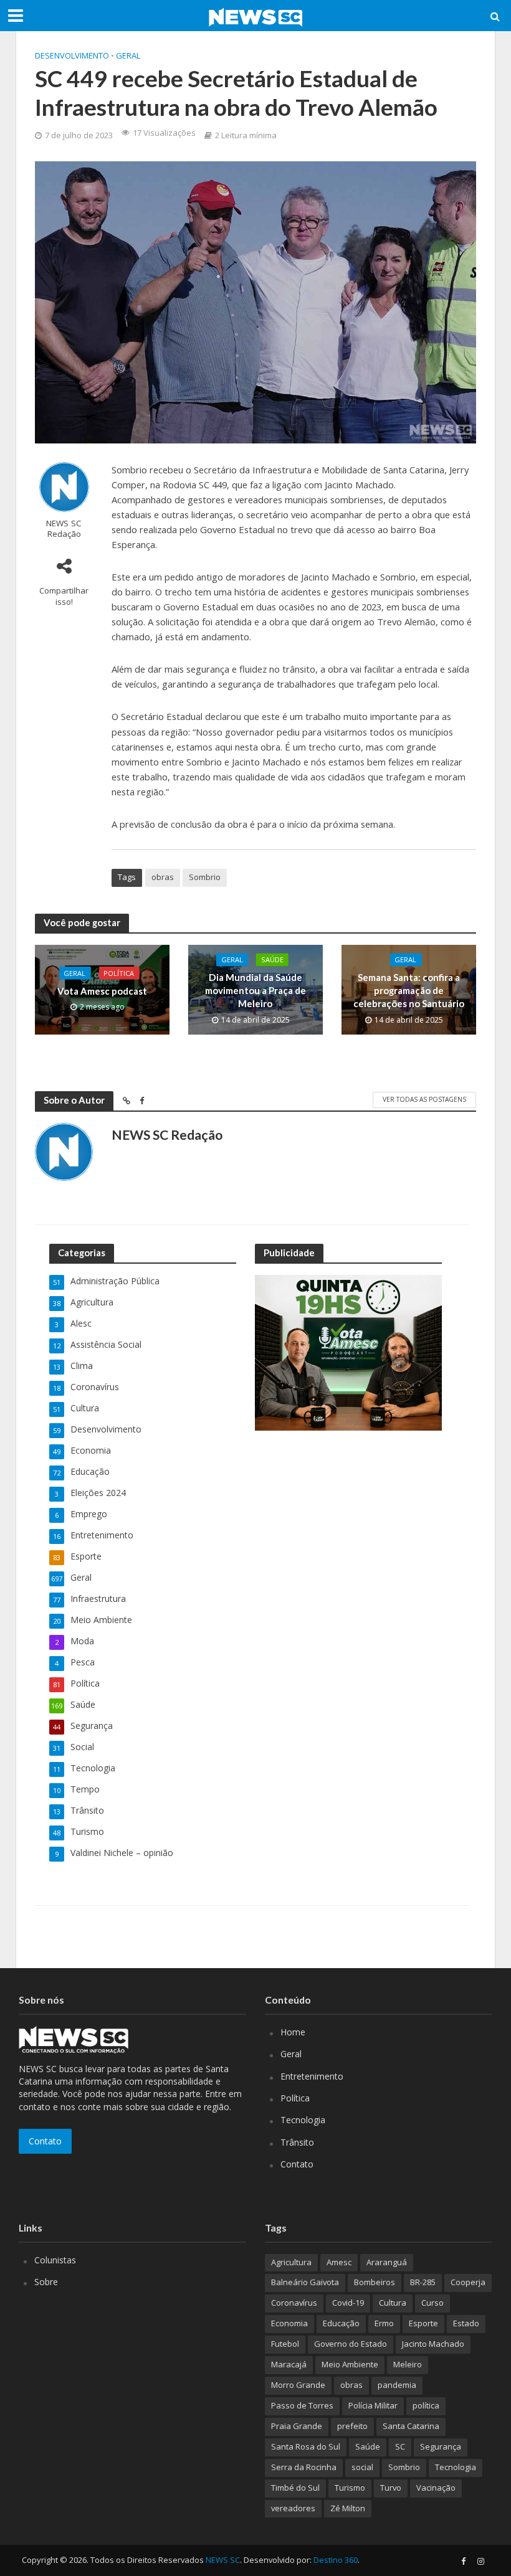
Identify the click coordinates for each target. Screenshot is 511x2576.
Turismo (350, 2488)
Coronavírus (294, 2303)
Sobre (46, 2282)
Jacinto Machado (433, 2344)
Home (293, 2032)
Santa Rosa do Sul (306, 2446)
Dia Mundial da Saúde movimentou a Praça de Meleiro (255, 991)
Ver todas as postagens (424, 1099)
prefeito (352, 2426)
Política (119, 973)
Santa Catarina (411, 2426)
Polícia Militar (373, 2405)
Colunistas (55, 2260)
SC (400, 2446)
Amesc (339, 2262)
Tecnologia (303, 2120)
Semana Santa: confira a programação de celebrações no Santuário (409, 991)
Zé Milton (348, 2508)
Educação (341, 2323)
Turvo (391, 2488)
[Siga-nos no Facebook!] (463, 2561)
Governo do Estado (351, 2344)
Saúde (272, 959)
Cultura (393, 2303)
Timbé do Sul (295, 2488)
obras (163, 877)
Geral (128, 55)
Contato (45, 2141)
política (426, 2405)
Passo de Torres (302, 2405)
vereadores (293, 2508)
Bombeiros (375, 2282)
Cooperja (468, 2282)
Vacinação (436, 2488)
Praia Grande (297, 2426)
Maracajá (289, 2364)
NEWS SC (223, 2560)
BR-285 (423, 2282)
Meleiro (408, 2364)
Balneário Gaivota (305, 2282)
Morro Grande (298, 2385)
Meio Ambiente (350, 2364)
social (362, 2467)
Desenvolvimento (72, 55)
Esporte (423, 2323)
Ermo (384, 2323)
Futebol (285, 2344)
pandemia (397, 2385)
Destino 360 (336, 2560)
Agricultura (291, 2262)
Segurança (441, 2446)
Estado (466, 2323)
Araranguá (387, 2262)
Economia (289, 2323)
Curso (432, 2303)
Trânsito (297, 2142)
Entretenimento (312, 2076)
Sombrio (205, 877)
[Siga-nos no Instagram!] (480, 2561)
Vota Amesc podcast (102, 990)
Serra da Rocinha (304, 2467)
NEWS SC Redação (64, 529)
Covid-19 (348, 2303)
